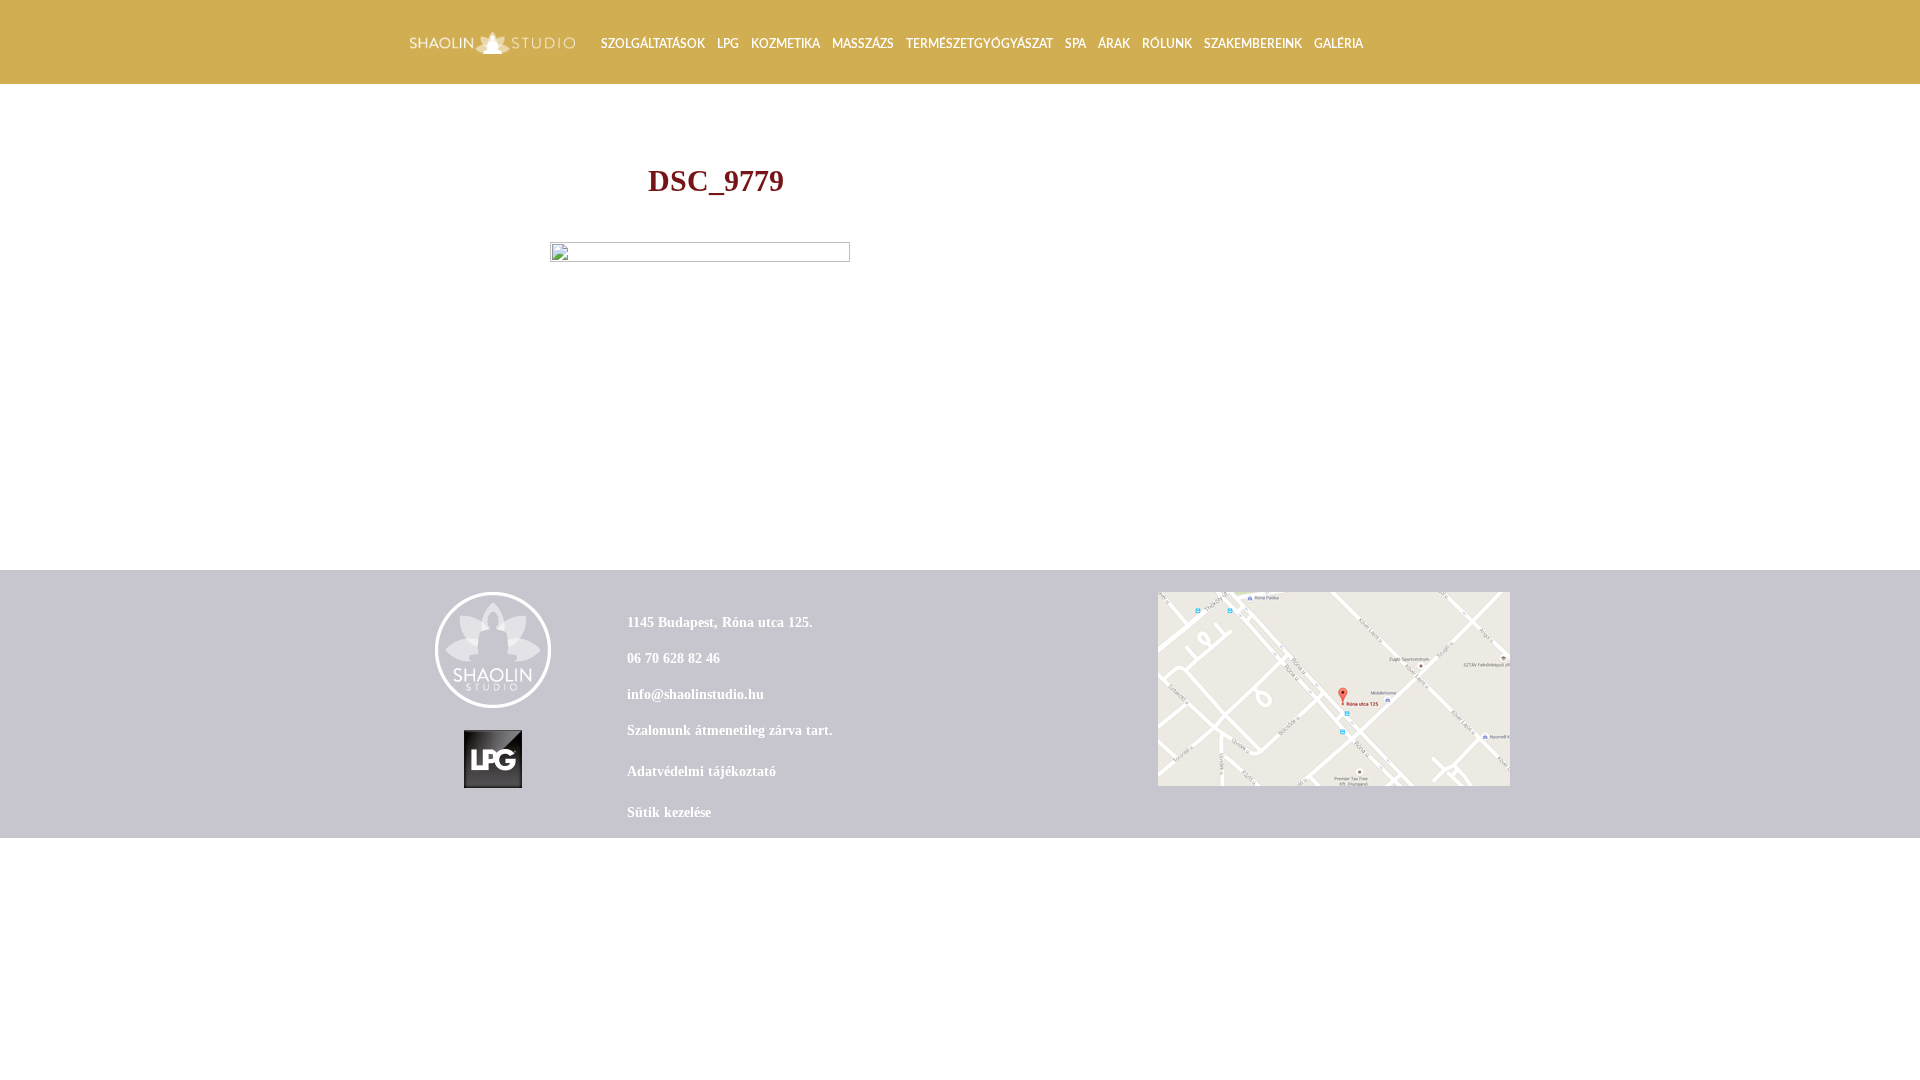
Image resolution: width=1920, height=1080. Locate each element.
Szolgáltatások (653, 44)
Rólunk (1167, 44)
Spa (1075, 44)
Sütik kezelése (669, 812)
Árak (1114, 44)
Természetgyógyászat (979, 44)
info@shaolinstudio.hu (695, 694)
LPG (728, 44)
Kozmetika (785, 44)
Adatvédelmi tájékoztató (701, 771)
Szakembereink (1253, 44)
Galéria (1338, 44)
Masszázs (863, 44)
